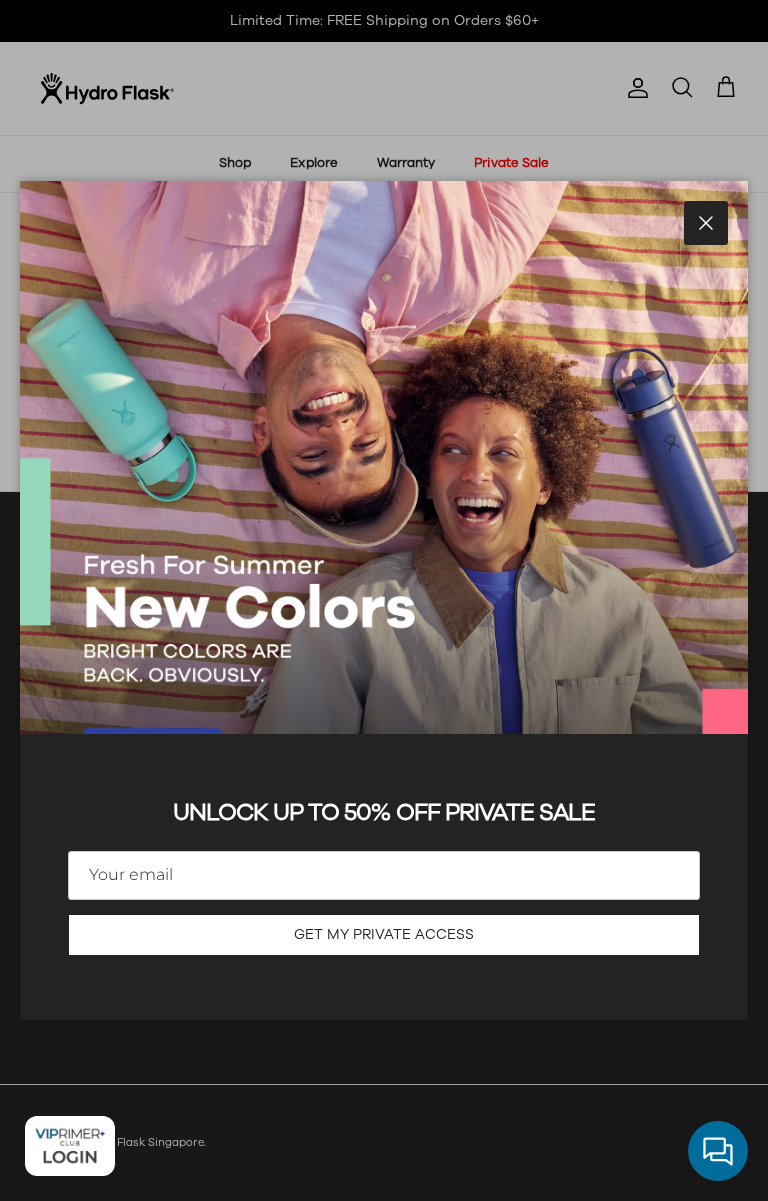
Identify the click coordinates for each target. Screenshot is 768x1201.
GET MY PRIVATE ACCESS (384, 934)
